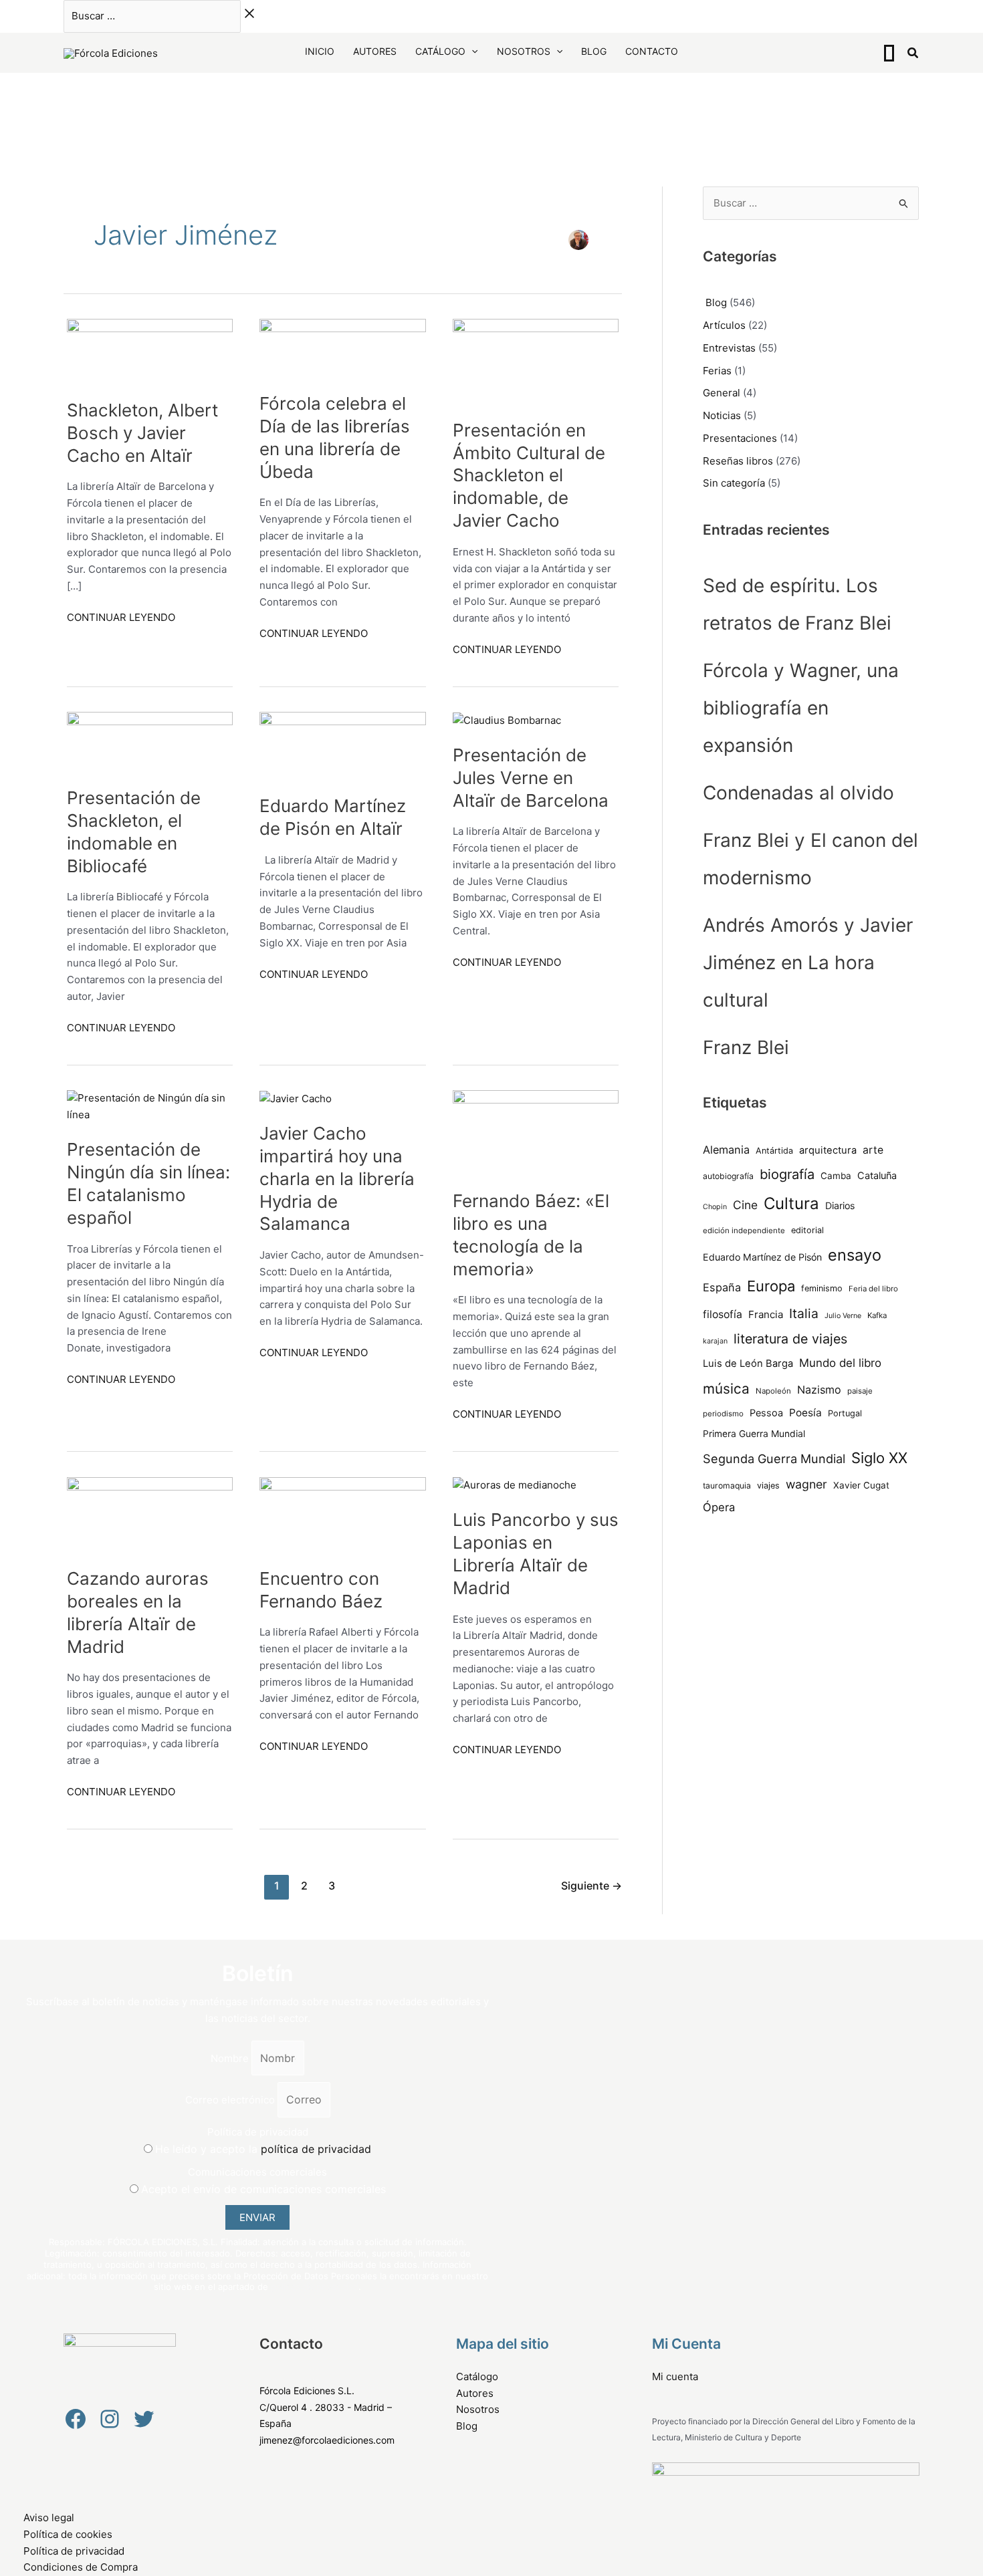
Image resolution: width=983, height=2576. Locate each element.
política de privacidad (316, 2149)
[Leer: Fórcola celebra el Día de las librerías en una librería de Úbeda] (342, 347)
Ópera (719, 1507)
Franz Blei (746, 1047)
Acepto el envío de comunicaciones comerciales (263, 2189)
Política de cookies (68, 2534)
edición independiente (744, 1231)
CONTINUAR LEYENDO (121, 617)
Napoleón (773, 1391)
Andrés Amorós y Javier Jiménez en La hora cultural (808, 962)
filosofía (723, 1314)
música (726, 1389)
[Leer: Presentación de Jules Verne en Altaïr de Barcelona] (507, 720)
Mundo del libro (840, 1363)
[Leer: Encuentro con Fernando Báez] (342, 1514)
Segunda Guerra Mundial (774, 1458)
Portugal (845, 1413)
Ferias (717, 371)
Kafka (877, 1315)
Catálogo (440, 51)
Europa (771, 1286)
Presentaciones (740, 438)
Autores (375, 51)
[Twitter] (144, 2419)
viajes (768, 1486)
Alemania (726, 1150)
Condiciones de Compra (81, 2567)
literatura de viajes (790, 1339)
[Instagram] (110, 2419)
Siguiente (591, 1886)
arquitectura (828, 1150)
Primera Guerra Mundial (754, 1434)
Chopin (715, 1207)
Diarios (840, 1205)
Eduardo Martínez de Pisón (762, 1257)
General (722, 393)
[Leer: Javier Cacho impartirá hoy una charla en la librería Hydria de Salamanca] (296, 1098)
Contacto (652, 51)
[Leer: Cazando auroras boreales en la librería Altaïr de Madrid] (150, 1514)
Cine (745, 1205)
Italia (804, 1313)
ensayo (855, 1255)
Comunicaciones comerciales (257, 2172)
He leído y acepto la (263, 2149)
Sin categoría (734, 483)
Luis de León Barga (748, 1364)
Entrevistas (729, 348)
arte (873, 1150)
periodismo (723, 1414)
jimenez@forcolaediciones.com (327, 2440)
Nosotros (524, 51)
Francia (766, 1314)
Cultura (791, 1203)
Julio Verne (843, 1316)
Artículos (724, 325)
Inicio (320, 51)
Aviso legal (49, 2518)
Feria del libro (873, 1289)
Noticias (722, 415)
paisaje (860, 1391)
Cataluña (877, 1176)
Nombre (231, 2058)
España (722, 1287)
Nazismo (819, 1390)
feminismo (822, 1288)
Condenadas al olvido (798, 793)
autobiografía (728, 1176)
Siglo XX (879, 1458)
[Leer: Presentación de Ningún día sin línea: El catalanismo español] (150, 1106)
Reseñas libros (738, 461)
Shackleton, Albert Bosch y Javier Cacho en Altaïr (142, 433)
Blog (594, 51)
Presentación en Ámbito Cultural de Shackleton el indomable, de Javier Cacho (529, 475)
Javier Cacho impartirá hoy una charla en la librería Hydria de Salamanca (337, 1178)
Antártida (774, 1151)
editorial (807, 1230)
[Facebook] (76, 2419)
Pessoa (766, 1413)
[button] (471, 51)
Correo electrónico (231, 2100)
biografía (787, 1174)
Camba (836, 1176)
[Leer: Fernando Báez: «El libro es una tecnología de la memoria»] (536, 1132)
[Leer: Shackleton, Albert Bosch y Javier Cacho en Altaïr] (150, 351)
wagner (806, 1484)
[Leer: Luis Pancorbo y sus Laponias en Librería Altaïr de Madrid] (515, 1485)
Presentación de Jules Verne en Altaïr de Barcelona (531, 778)
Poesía (805, 1413)
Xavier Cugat (861, 1485)
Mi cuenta (675, 2376)
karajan (715, 1341)
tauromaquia (727, 1486)
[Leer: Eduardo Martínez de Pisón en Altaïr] (342, 745)
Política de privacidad (258, 2132)
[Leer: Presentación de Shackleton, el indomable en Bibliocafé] (150, 741)
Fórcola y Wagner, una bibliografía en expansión (801, 708)
